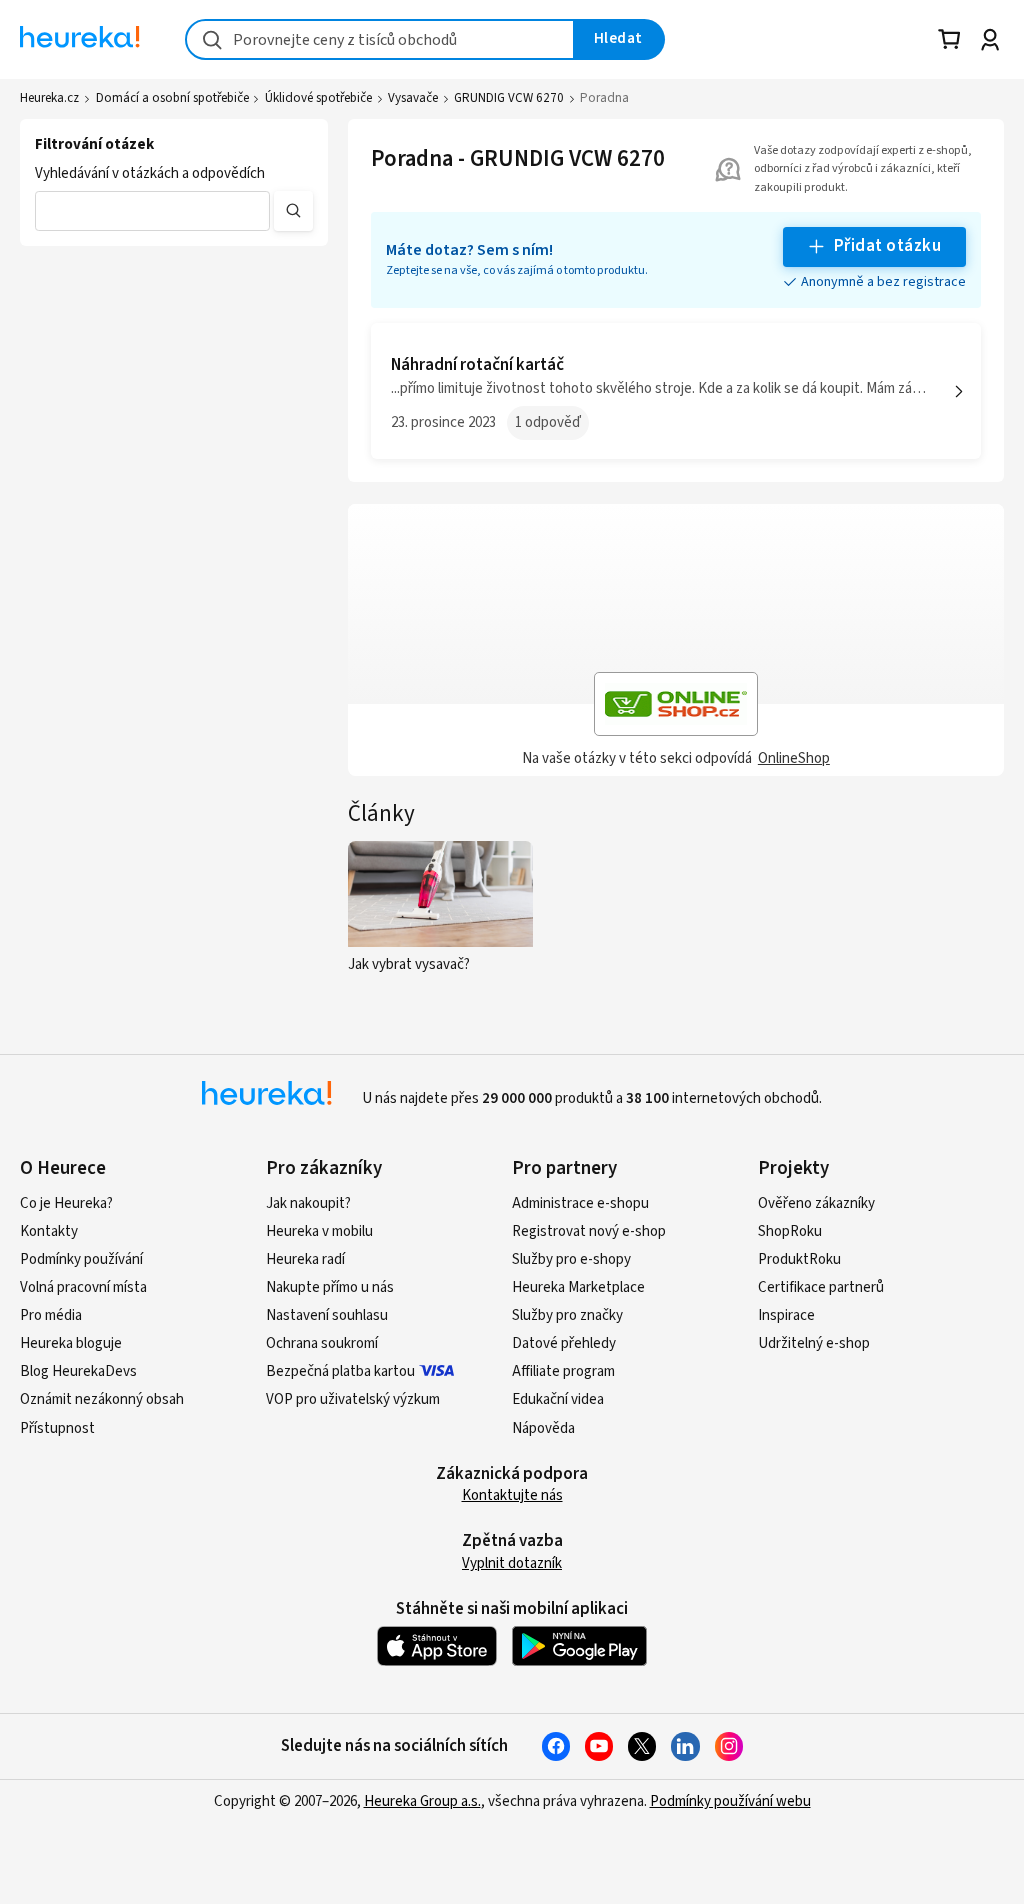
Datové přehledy (564, 1343)
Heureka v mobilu (319, 1231)
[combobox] (380, 39)
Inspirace (786, 1315)
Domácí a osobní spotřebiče (172, 98)
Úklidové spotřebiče (318, 98)
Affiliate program (563, 1371)
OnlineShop (794, 758)
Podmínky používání (81, 1259)
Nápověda (543, 1428)
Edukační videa (558, 1399)
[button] (152, 211)
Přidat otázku (887, 246)
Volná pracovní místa (83, 1287)
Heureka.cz (49, 98)
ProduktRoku (799, 1259)
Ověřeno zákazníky (816, 1203)
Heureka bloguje (71, 1343)
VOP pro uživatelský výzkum (353, 1399)
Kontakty (49, 1231)
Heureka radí (305, 1259)
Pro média (51, 1315)
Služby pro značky (567, 1315)
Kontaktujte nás (512, 1495)
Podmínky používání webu (730, 1801)
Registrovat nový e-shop (589, 1231)
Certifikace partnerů (821, 1287)
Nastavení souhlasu (327, 1315)
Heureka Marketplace (578, 1287)
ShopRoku (790, 1231)
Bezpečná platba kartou (340, 1371)
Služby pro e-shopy (571, 1259)
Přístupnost (57, 1428)
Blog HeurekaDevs (78, 1371)
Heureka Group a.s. (422, 1801)
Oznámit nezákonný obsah (102, 1399)
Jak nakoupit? (308, 1203)
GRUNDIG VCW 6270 (509, 98)
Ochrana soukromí (322, 1343)
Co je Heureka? (66, 1203)
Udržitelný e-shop (814, 1343)
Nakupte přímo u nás (330, 1287)
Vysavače (413, 98)
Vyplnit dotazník (512, 1563)
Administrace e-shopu (580, 1203)
